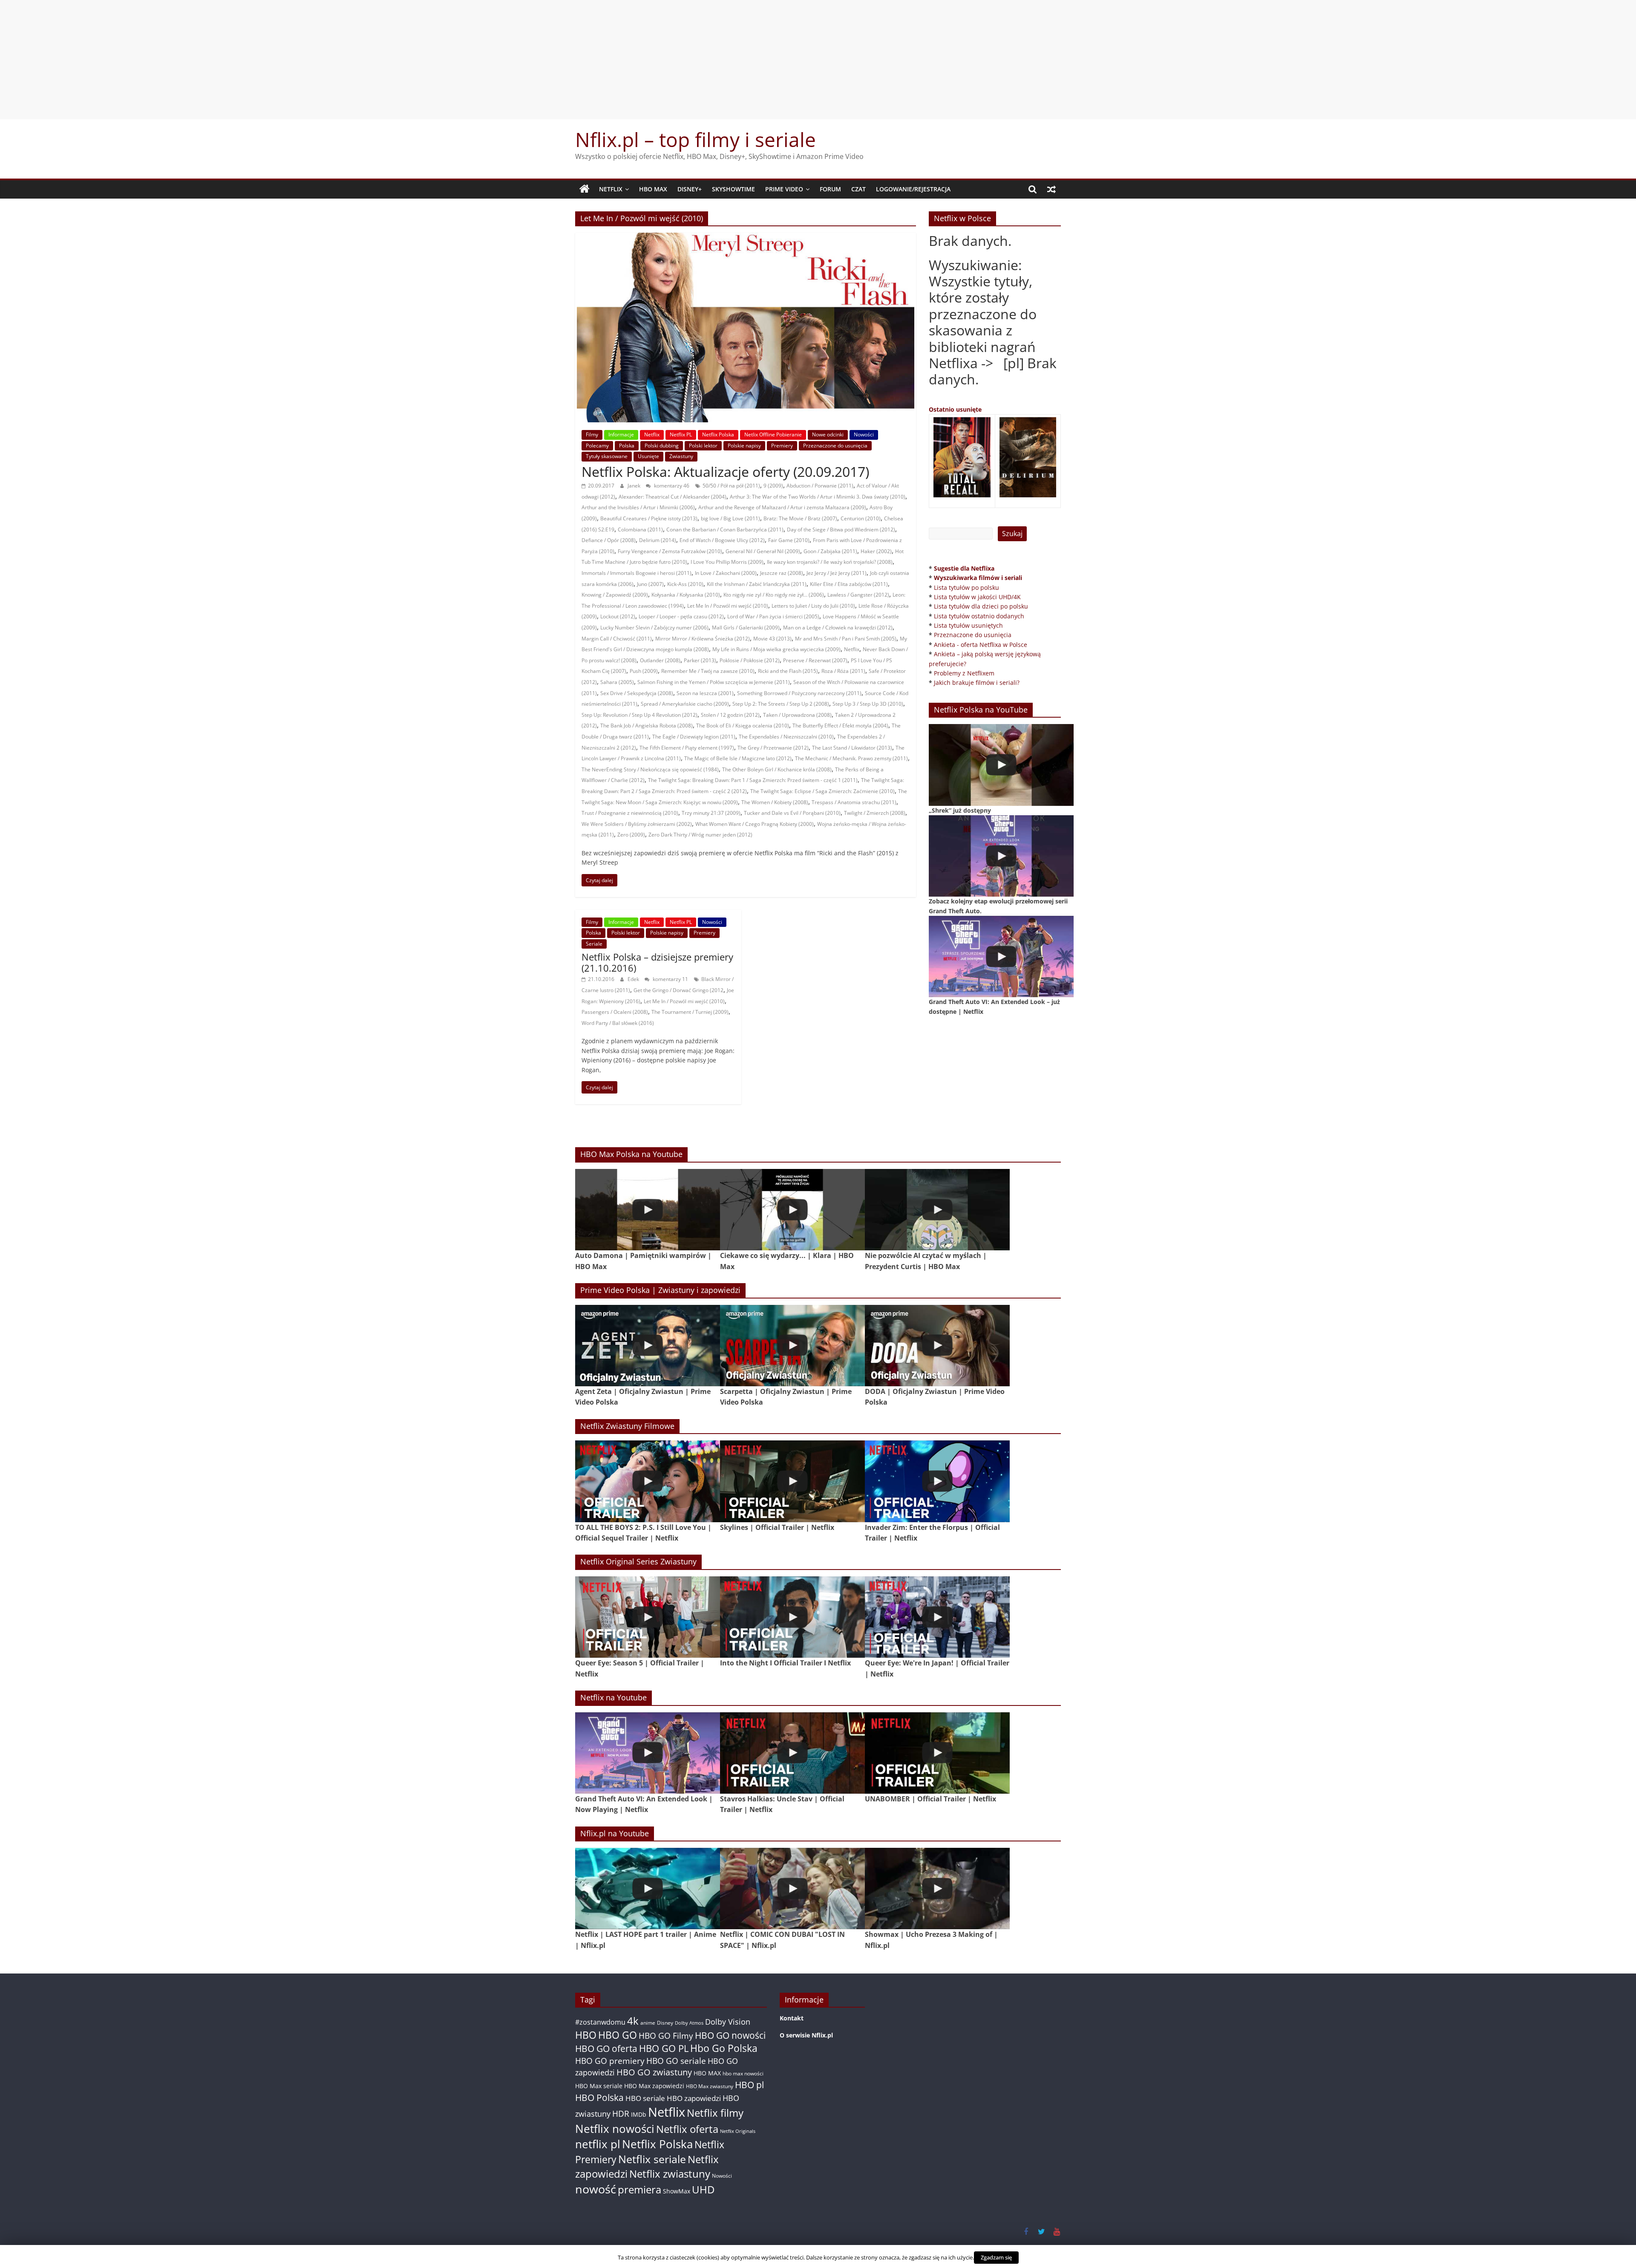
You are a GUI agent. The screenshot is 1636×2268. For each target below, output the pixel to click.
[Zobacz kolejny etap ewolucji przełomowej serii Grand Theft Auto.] (1001, 856)
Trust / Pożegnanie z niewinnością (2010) (630, 813)
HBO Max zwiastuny (710, 2086)
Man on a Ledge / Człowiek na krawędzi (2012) (838, 628)
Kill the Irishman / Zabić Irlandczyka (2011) (757, 584)
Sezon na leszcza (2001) (705, 693)
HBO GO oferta (606, 2048)
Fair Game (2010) (789, 540)
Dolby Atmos (689, 2023)
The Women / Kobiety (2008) (775, 802)
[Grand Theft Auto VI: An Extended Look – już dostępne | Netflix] (1001, 957)
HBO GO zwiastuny (654, 2072)
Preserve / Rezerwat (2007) (815, 660)
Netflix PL (681, 434)
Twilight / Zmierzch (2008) (875, 813)
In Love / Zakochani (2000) (726, 573)
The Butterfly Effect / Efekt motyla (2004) (840, 726)
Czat (858, 189)
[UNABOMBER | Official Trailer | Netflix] (937, 1753)
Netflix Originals (738, 2131)
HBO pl (749, 2085)
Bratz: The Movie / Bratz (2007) (800, 518)
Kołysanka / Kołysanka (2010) (686, 595)
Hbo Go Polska (724, 2048)
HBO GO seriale (676, 2061)
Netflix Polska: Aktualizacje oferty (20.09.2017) (725, 472)
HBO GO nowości (730, 2035)
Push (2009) (644, 671)
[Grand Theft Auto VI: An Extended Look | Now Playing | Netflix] (648, 1753)
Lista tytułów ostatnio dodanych (979, 616)
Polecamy (597, 446)
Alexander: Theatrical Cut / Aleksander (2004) (673, 497)
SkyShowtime (733, 189)
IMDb (639, 2114)
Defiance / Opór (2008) (609, 540)
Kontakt (792, 2018)
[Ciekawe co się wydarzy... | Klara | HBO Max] (792, 1210)
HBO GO (618, 2035)
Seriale (594, 944)
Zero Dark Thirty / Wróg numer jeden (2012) (700, 835)
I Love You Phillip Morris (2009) (727, 562)
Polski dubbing (662, 446)
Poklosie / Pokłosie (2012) (750, 660)
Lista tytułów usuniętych (968, 625)
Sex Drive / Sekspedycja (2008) (637, 693)
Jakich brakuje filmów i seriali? (977, 682)
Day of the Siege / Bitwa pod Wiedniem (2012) (841, 529)
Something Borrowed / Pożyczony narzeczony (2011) (799, 693)
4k (633, 2021)
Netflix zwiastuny (670, 2174)
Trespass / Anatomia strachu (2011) (854, 802)
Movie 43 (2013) (772, 639)
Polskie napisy (744, 446)
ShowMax (677, 2191)
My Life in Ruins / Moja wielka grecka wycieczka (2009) (776, 649)
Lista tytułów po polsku (966, 587)
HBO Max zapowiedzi (654, 2086)
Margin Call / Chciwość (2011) (617, 639)
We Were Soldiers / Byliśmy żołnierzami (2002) (637, 824)
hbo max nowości (743, 2073)
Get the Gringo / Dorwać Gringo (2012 (678, 990)
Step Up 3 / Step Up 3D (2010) (868, 704)
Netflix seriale (652, 2159)
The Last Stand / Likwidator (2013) (852, 748)
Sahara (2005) (617, 682)
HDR (621, 2114)
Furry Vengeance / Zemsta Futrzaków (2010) (670, 551)
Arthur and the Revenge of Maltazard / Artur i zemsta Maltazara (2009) (782, 507)
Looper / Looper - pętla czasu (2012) (681, 616)
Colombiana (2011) (640, 529)
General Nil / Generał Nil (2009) (763, 551)
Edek (634, 979)
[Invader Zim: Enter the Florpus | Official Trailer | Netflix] (937, 1481)
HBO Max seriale (599, 2086)
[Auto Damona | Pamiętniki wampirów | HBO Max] (648, 1210)
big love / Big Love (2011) (730, 518)
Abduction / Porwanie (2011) (820, 486)
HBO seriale (645, 2098)
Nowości (864, 434)
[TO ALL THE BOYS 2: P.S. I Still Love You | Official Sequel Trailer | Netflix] (648, 1481)
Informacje (621, 434)
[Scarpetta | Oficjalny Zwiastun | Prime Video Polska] (792, 1346)
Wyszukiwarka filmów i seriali (978, 578)
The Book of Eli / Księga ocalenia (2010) (743, 726)
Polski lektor (703, 446)
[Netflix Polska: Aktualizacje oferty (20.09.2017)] (746, 238)
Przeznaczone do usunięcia (835, 446)
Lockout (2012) (618, 616)
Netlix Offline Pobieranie (773, 434)
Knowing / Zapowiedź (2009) (615, 595)
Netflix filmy (715, 2113)
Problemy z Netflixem (964, 673)
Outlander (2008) (660, 660)
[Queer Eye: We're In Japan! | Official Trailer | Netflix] (937, 1617)
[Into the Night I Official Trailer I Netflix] (792, 1617)
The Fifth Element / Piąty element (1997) (687, 748)
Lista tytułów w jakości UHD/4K (977, 597)
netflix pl (598, 2144)
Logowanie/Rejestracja (913, 189)
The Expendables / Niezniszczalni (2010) (786, 737)
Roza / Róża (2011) (843, 671)
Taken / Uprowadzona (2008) (797, 715)
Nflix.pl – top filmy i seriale (696, 139)
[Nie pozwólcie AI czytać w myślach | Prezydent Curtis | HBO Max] (937, 1210)
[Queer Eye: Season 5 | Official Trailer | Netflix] (648, 1617)
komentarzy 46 (671, 486)
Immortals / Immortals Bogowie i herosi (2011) (637, 573)
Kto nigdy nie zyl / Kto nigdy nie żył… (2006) (774, 595)
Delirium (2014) (658, 540)
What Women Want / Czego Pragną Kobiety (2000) (755, 824)
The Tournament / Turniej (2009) (690, 1012)
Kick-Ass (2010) (685, 584)
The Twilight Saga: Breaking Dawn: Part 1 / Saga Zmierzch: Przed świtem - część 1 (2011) (753, 780)
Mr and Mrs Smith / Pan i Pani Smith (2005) (846, 639)
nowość (596, 2189)
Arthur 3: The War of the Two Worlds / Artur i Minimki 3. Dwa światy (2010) (818, 497)
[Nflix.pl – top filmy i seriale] (585, 189)
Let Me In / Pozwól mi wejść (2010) (728, 606)
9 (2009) (773, 486)
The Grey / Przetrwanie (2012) (773, 748)
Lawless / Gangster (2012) (858, 595)
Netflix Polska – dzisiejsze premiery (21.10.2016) (657, 962)
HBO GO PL (664, 2048)
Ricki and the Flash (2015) (788, 671)
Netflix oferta (687, 2129)
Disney (665, 2023)
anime (648, 2023)
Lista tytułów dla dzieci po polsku (981, 606)
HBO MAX (653, 189)
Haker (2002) (876, 551)
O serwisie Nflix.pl (806, 2035)
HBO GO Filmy (666, 2036)
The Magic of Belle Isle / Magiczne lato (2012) (738, 758)
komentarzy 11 (670, 979)
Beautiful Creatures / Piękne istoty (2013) (649, 518)
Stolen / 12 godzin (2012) (730, 715)
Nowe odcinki (828, 434)
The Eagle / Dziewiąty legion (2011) (694, 737)
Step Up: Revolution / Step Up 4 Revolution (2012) (639, 715)
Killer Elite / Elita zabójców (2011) (849, 584)
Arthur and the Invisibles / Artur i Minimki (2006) (638, 507)
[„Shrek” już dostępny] (1001, 765)
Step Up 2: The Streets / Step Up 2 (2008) (781, 704)
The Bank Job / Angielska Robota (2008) (647, 726)
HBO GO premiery (610, 2061)
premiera (639, 2189)
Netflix (611, 189)
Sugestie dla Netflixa (964, 568)
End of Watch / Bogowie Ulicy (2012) (722, 540)
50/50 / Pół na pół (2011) (731, 486)
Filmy (592, 434)
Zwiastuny (681, 456)
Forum (830, 189)
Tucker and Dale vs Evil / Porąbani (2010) (792, 813)
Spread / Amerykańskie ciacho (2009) (685, 704)
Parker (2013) (700, 660)
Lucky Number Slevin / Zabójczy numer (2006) (654, 628)
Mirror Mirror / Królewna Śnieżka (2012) (703, 639)
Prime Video (784, 189)
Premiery (782, 446)
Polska (627, 446)
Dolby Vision (728, 2021)
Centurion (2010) (861, 518)
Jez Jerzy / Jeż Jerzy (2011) (837, 573)
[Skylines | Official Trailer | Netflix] (792, 1481)
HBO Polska (599, 2097)
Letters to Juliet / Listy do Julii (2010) (813, 606)
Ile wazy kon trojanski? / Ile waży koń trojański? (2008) (830, 562)
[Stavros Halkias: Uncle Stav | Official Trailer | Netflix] (792, 1753)
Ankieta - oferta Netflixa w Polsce (981, 645)
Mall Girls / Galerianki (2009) (746, 628)
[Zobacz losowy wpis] (1051, 189)
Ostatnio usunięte (955, 409)
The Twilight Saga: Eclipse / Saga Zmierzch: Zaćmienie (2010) (822, 791)
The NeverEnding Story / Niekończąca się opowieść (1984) (650, 769)
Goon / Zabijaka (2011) (830, 551)
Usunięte (648, 456)
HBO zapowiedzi (694, 2098)
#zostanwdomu (600, 2022)
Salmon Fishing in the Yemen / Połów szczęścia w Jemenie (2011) (714, 682)
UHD (703, 2189)
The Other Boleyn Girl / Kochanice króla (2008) (777, 769)
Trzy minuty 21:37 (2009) (711, 813)
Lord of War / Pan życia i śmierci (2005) (773, 616)
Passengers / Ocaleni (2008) (615, 1012)
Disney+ (690, 189)
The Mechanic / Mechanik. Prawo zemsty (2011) (851, 758)
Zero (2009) (631, 835)
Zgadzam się (996, 2257)
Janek (635, 486)
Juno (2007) (650, 584)
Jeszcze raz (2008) (782, 573)
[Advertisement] (818, 60)
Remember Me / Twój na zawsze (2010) (708, 671)
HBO (586, 2035)
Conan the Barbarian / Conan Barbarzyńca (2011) (725, 529)
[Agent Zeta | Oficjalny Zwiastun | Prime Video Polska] (648, 1346)
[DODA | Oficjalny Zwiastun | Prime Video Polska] (937, 1346)
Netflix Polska (718, 434)
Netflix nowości (615, 2129)
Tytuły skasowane (607, 456)
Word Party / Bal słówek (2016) (618, 1023)
